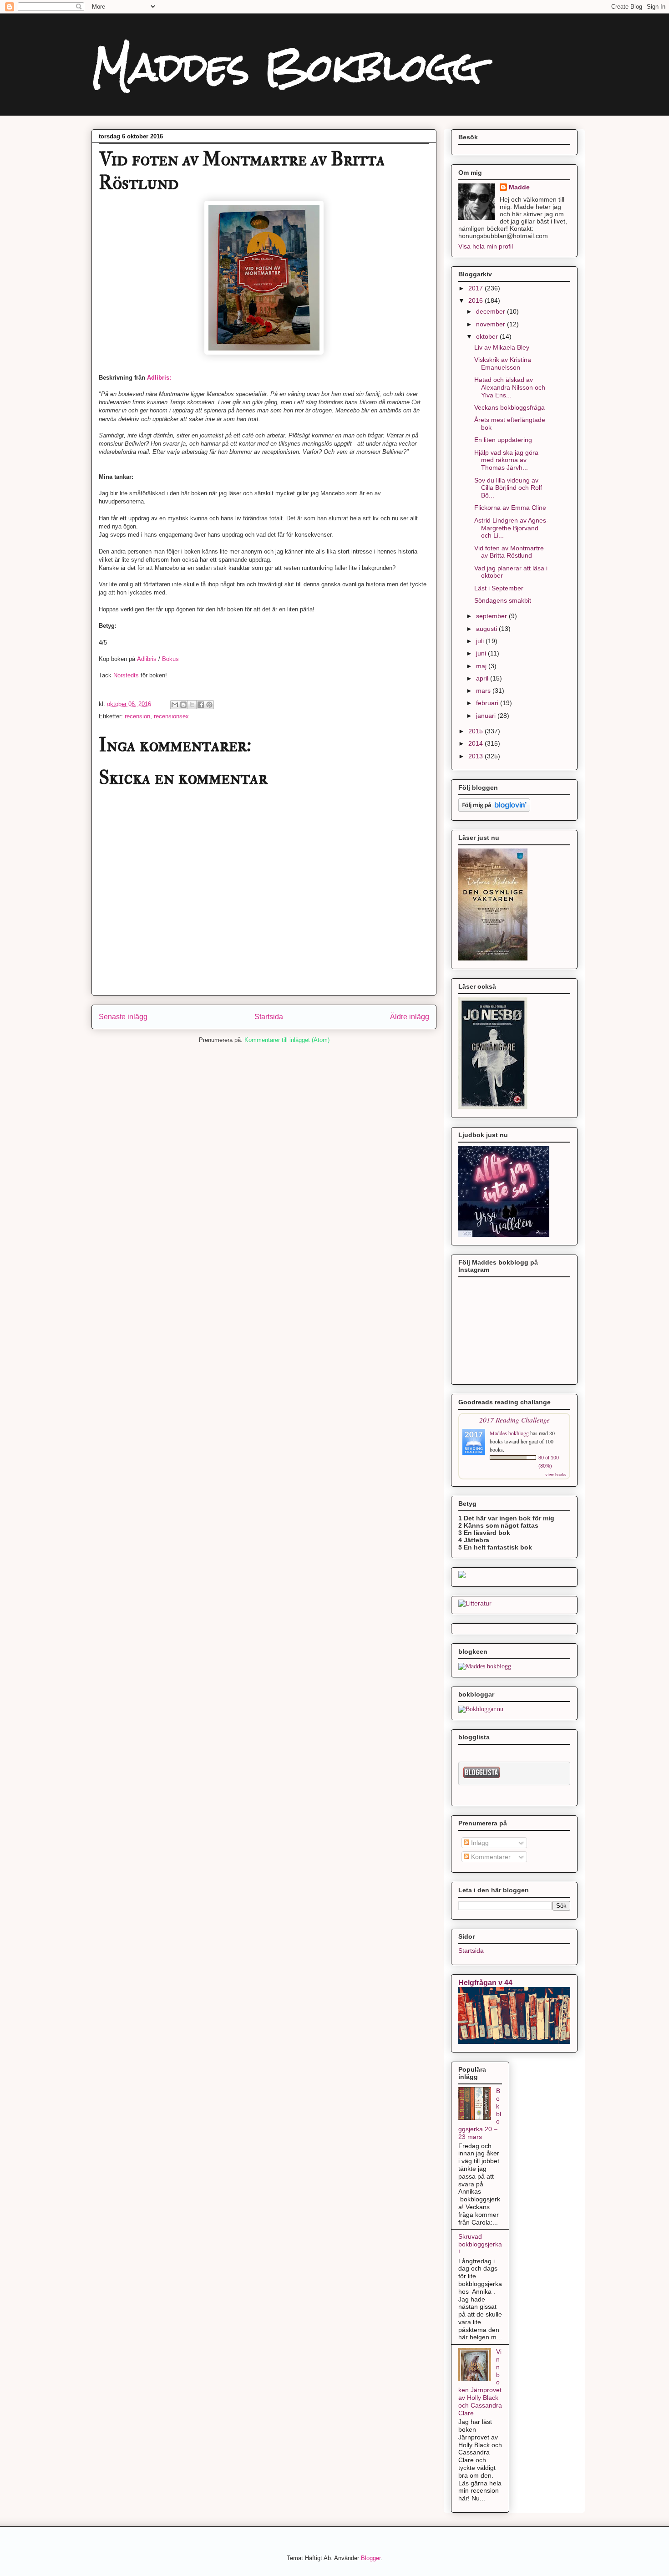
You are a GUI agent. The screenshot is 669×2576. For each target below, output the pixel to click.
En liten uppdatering (503, 440)
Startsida (269, 1017)
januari (487, 716)
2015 (476, 731)
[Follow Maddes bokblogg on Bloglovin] (494, 810)
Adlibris (147, 659)
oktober (488, 336)
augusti (487, 629)
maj (482, 666)
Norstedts (126, 675)
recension (137, 716)
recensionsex (171, 716)
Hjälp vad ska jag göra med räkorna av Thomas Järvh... (506, 460)
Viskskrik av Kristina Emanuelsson (503, 363)
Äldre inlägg (410, 1017)
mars (484, 691)
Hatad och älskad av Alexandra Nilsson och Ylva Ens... (510, 387)
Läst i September (499, 588)
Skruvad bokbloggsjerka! (480, 2244)
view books (556, 1474)
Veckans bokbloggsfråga (509, 407)
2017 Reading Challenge (514, 1420)
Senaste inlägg (123, 1017)
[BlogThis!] (183, 705)
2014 (476, 743)
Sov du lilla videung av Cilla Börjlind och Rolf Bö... (508, 488)
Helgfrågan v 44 (485, 1982)
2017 (476, 288)
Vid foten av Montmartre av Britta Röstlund (509, 552)
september (492, 616)
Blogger (371, 2558)
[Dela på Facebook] (201, 705)
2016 (476, 300)
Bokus (170, 659)
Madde (519, 187)
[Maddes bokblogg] (485, 1666)
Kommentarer (490, 1857)
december (492, 311)
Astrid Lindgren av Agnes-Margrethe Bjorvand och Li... (511, 528)
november (492, 324)
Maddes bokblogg (510, 1433)
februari (488, 703)
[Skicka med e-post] (175, 705)
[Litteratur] (475, 1603)
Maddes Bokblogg (286, 67)
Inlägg (479, 1843)
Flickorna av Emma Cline (510, 508)
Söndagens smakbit (503, 600)
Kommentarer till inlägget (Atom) (287, 1040)
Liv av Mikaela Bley (502, 347)
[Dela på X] (192, 705)
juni (482, 653)
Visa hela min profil (486, 246)
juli (481, 641)
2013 (476, 756)
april (483, 678)
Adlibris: (159, 378)
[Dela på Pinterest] (209, 705)
